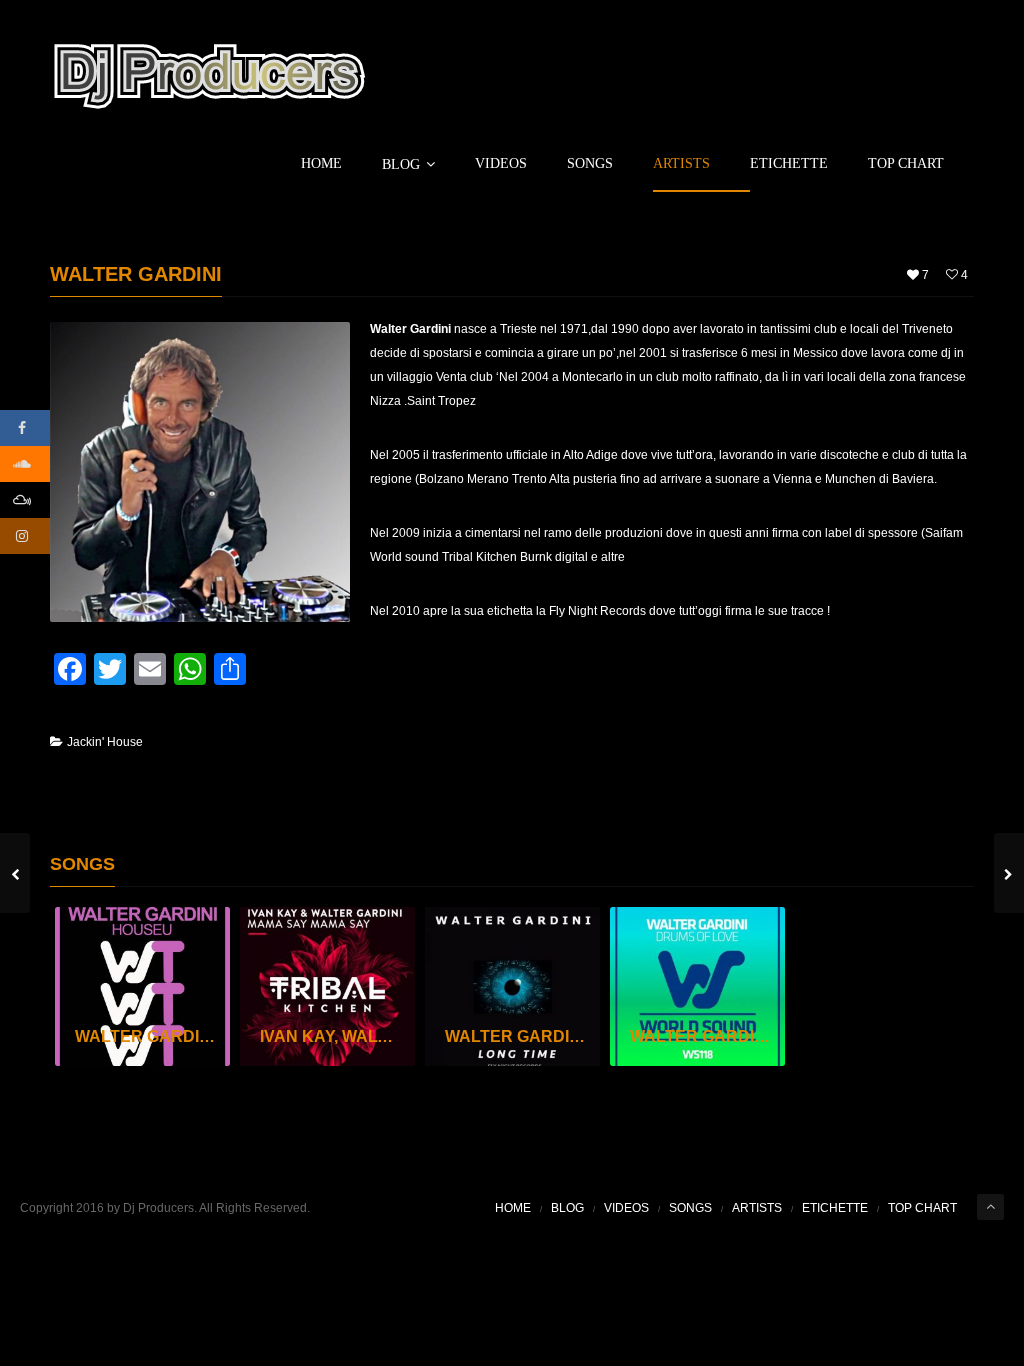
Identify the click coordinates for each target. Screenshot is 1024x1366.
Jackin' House (105, 742)
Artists (681, 164)
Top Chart (906, 164)
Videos (501, 164)
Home (321, 164)
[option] (142, 986)
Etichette (789, 164)
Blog (401, 164)
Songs (590, 164)
